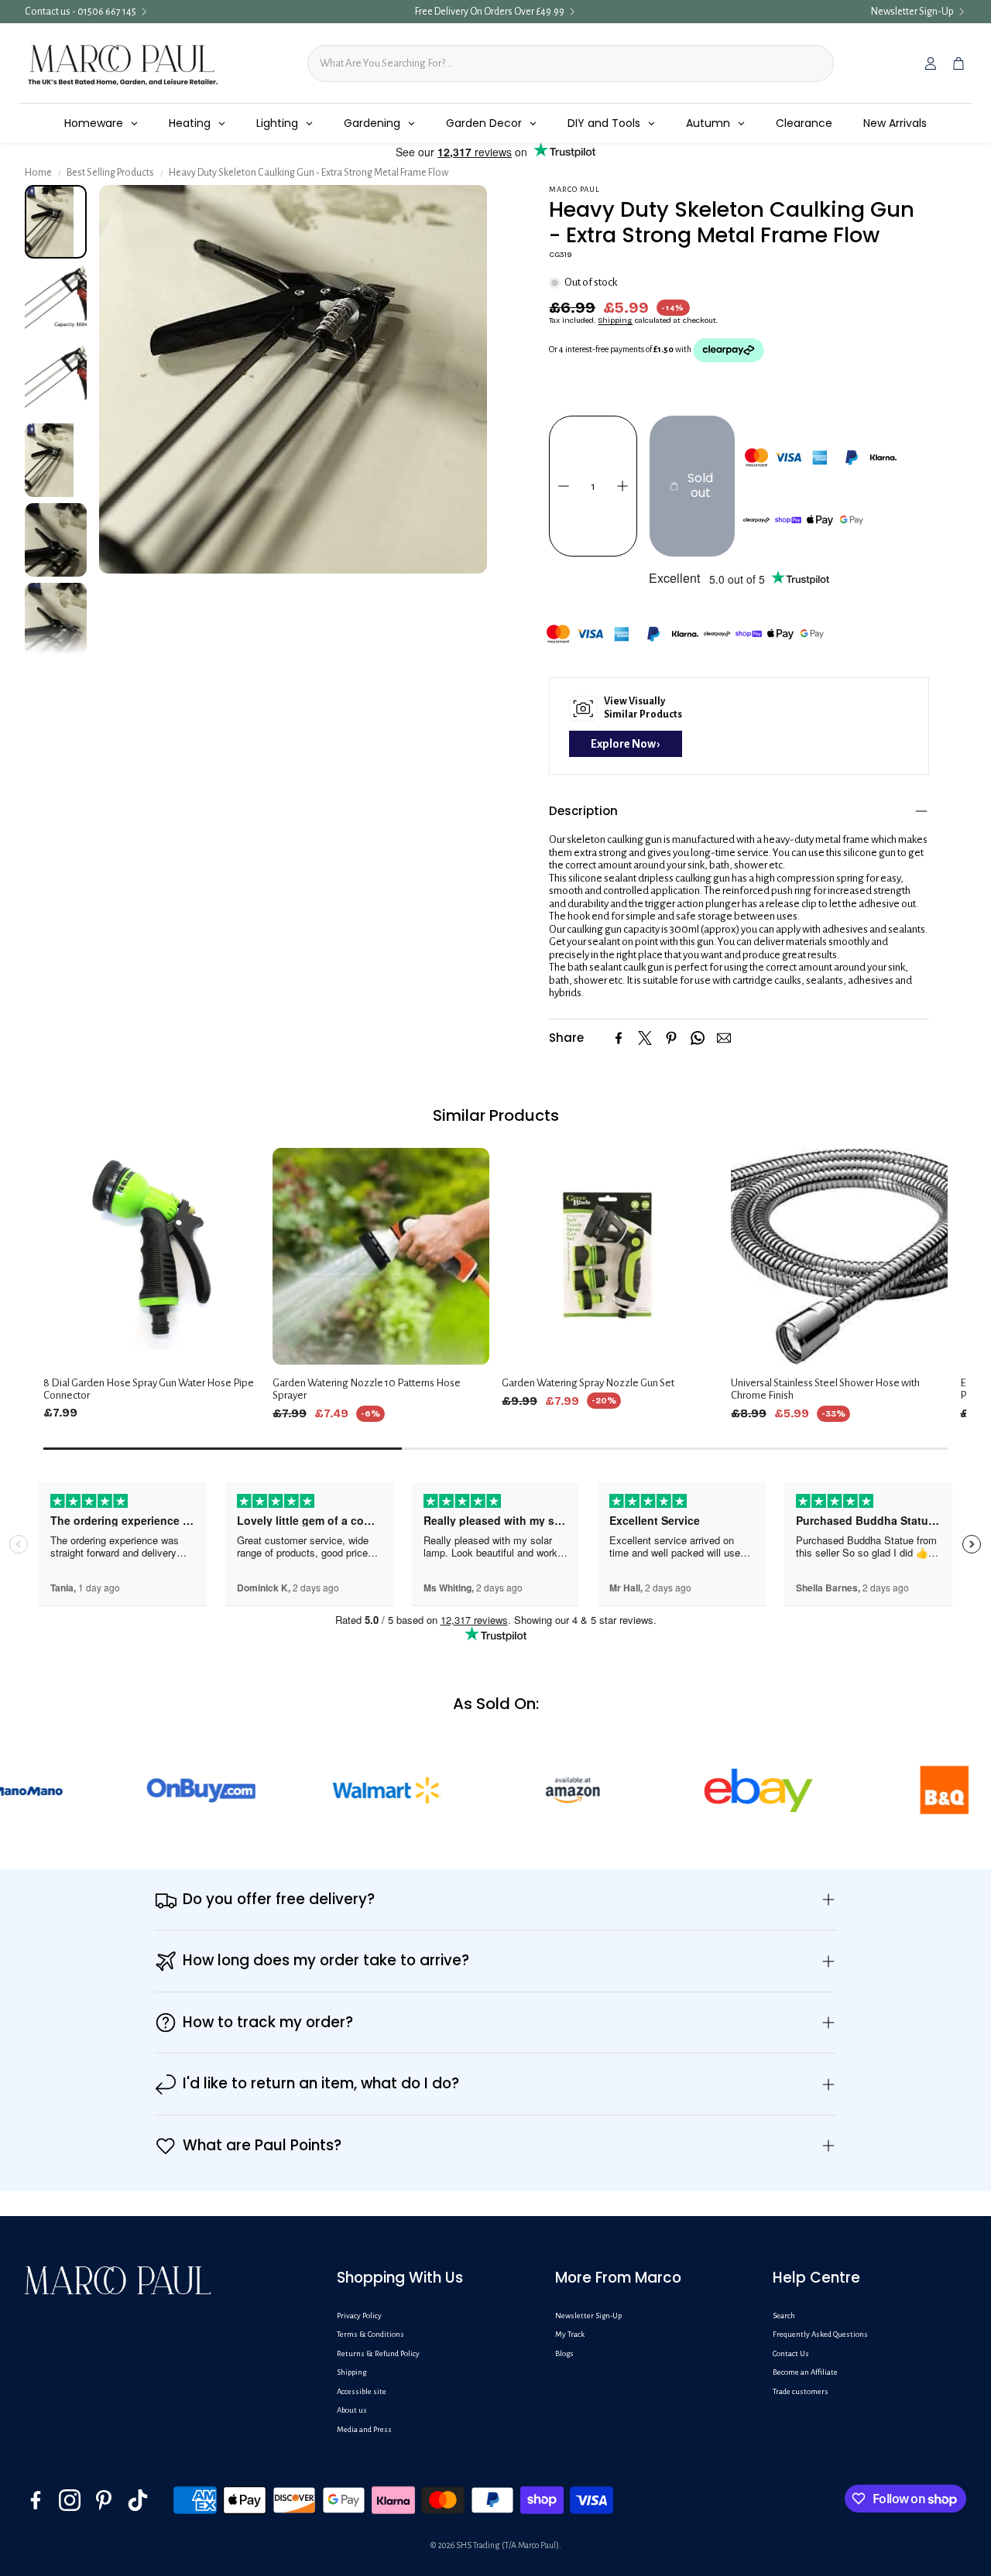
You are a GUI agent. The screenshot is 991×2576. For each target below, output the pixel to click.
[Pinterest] (671, 1038)
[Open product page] (152, 1256)
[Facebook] (619, 1038)
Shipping (615, 320)
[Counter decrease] (564, 486)
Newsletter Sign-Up (912, 12)
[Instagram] (70, 2500)
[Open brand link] (132, 1790)
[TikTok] (138, 2500)
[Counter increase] (622, 486)
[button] (739, 811)
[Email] (724, 1038)
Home (38, 173)
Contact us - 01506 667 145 (81, 12)
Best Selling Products (110, 173)
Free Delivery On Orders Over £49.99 (490, 12)
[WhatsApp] (698, 1038)
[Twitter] (645, 1038)
